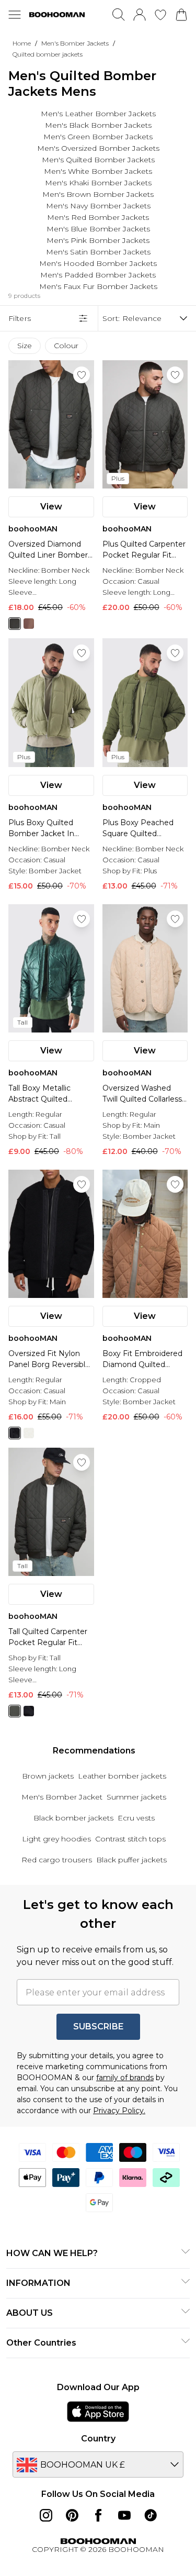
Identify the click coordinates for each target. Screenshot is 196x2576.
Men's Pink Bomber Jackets (98, 240)
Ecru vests (136, 1818)
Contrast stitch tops (130, 1839)
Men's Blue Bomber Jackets (98, 229)
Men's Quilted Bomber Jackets (98, 160)
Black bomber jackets (73, 1818)
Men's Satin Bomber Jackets (98, 252)
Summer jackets (136, 1797)
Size (25, 346)
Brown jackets (48, 1776)
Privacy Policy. (119, 2111)
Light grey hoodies (56, 1839)
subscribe (98, 2027)
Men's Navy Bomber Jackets (98, 206)
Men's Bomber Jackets (75, 43)
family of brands (125, 2078)
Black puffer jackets (131, 1860)
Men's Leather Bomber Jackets (98, 114)
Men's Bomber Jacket (62, 1797)
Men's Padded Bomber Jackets (98, 275)
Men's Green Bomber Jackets (98, 137)
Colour (66, 346)
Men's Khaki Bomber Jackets (98, 183)
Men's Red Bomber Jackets (98, 217)
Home (22, 43)
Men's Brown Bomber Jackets (98, 194)
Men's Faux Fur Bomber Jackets (98, 286)
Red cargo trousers (57, 1860)
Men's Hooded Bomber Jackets (98, 263)
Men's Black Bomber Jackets (98, 125)
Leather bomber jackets (122, 1776)
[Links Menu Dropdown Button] (15, 15)
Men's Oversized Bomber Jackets (98, 148)
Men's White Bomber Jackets (98, 171)
